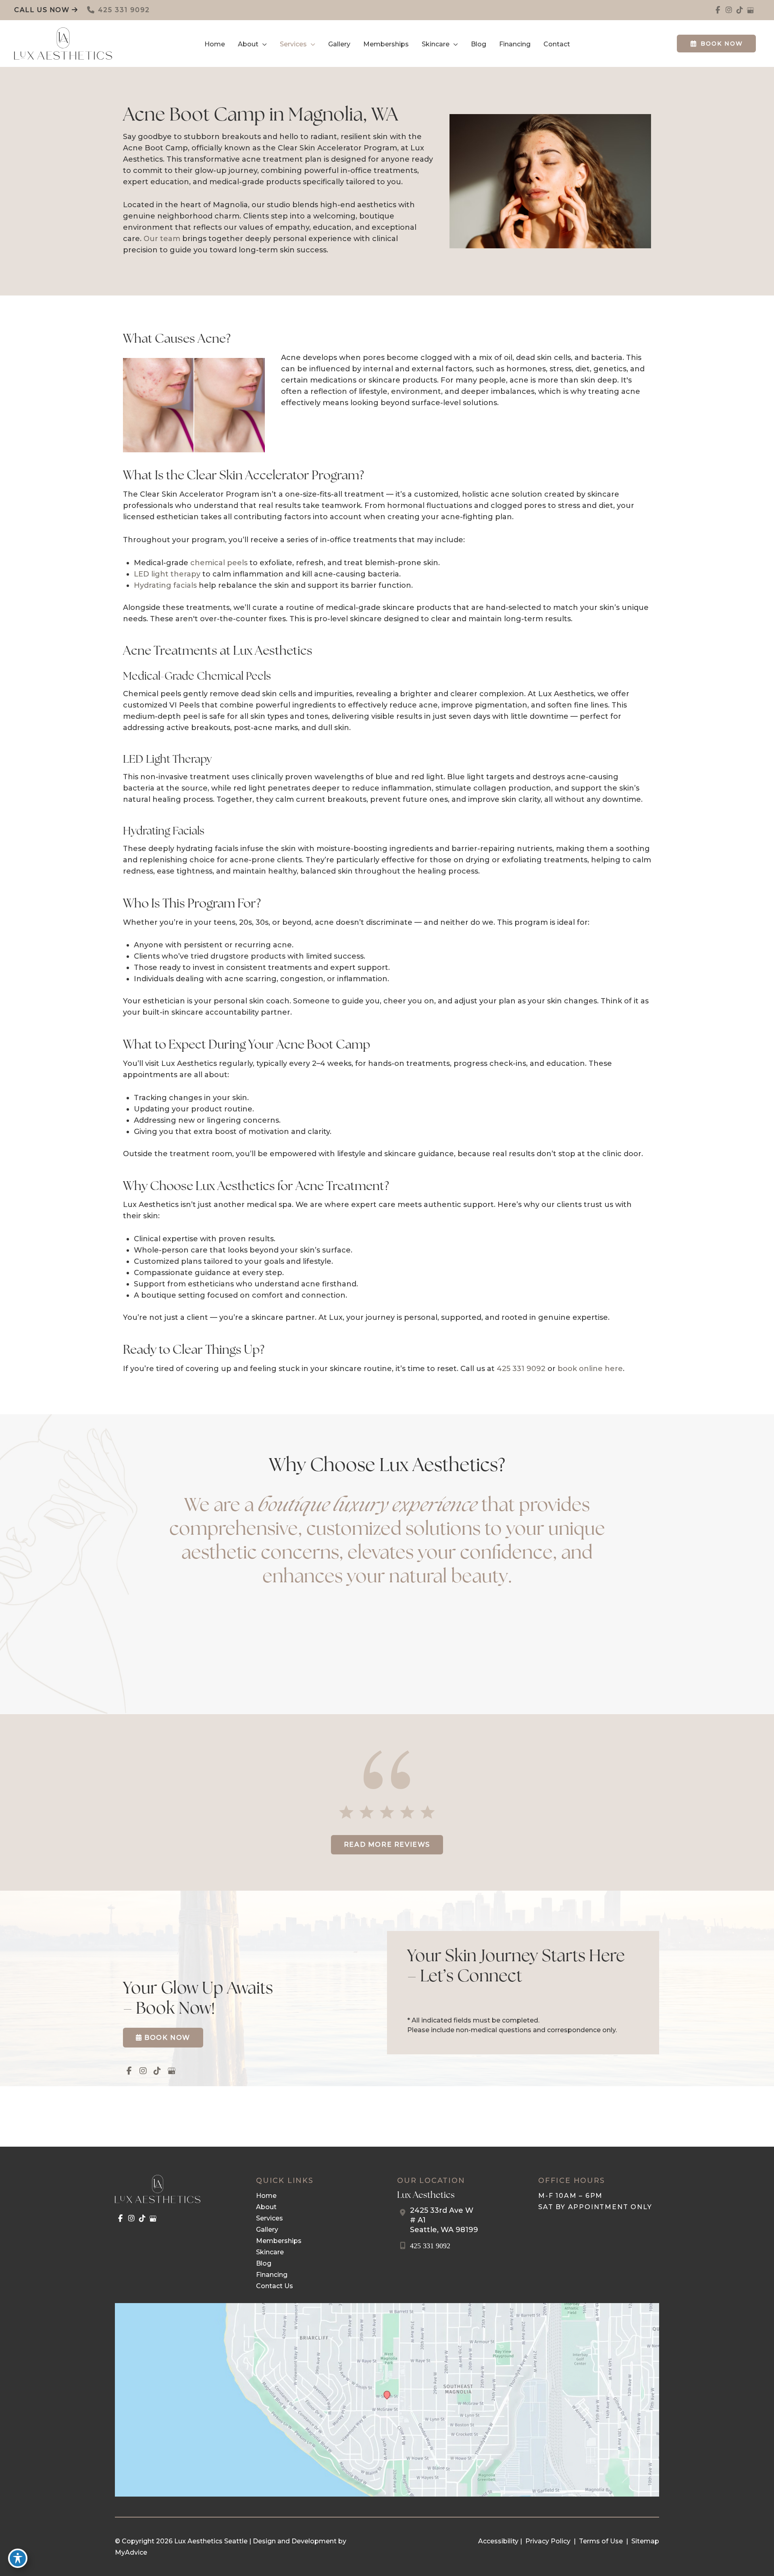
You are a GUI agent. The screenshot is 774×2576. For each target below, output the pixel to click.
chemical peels (219, 563)
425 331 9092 (124, 10)
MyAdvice (131, 2552)
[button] (263, 44)
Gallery (267, 2230)
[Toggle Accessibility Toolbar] (18, 2558)
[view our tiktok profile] (740, 10)
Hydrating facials (165, 585)
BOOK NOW (722, 44)
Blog (264, 2263)
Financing (272, 2275)
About (266, 2207)
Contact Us (275, 2286)
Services (269, 2218)
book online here (590, 1369)
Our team (162, 239)
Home (266, 2196)
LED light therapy (167, 574)
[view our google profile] (750, 10)
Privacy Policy (548, 2541)
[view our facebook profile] (718, 10)
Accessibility (498, 2541)
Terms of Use (601, 2541)
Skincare (270, 2252)
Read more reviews (387, 1845)
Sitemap (644, 2541)
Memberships (279, 2241)
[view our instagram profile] (729, 10)
